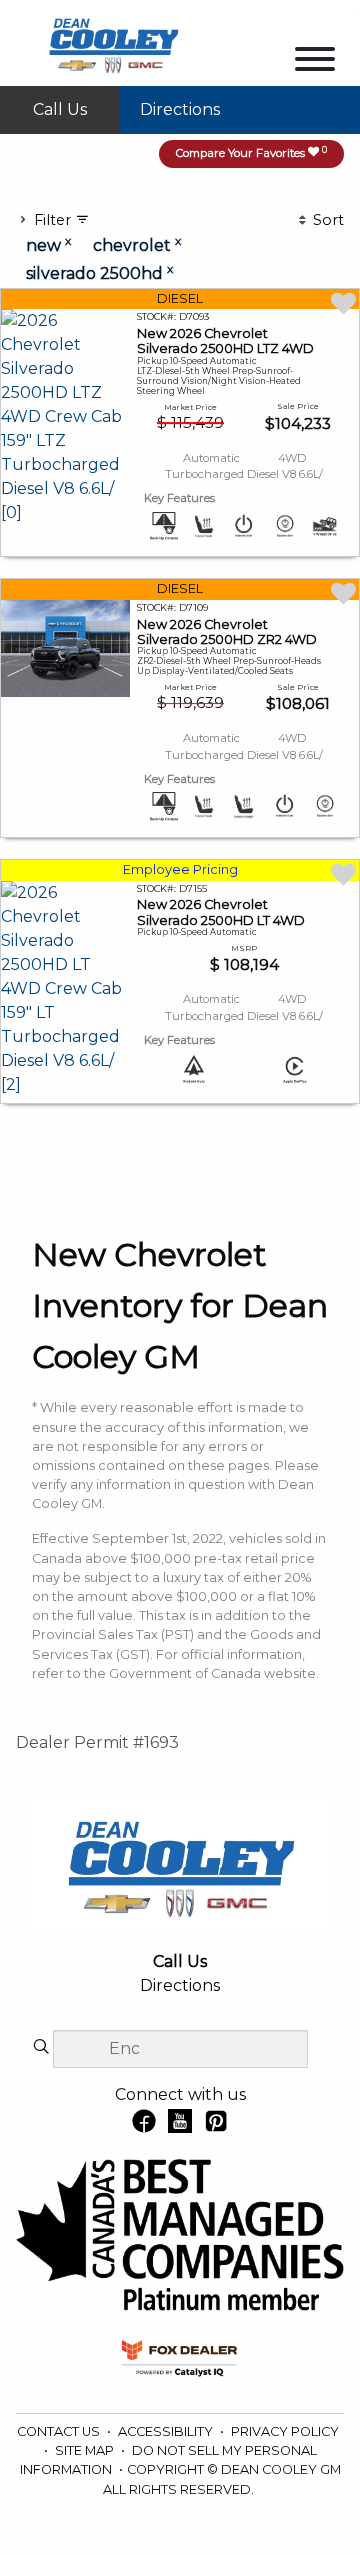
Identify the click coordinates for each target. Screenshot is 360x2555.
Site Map (86, 2450)
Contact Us (60, 2431)
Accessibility (167, 2431)
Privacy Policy (285, 2431)
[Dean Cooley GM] (113, 41)
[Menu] (315, 62)
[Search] (41, 2048)
